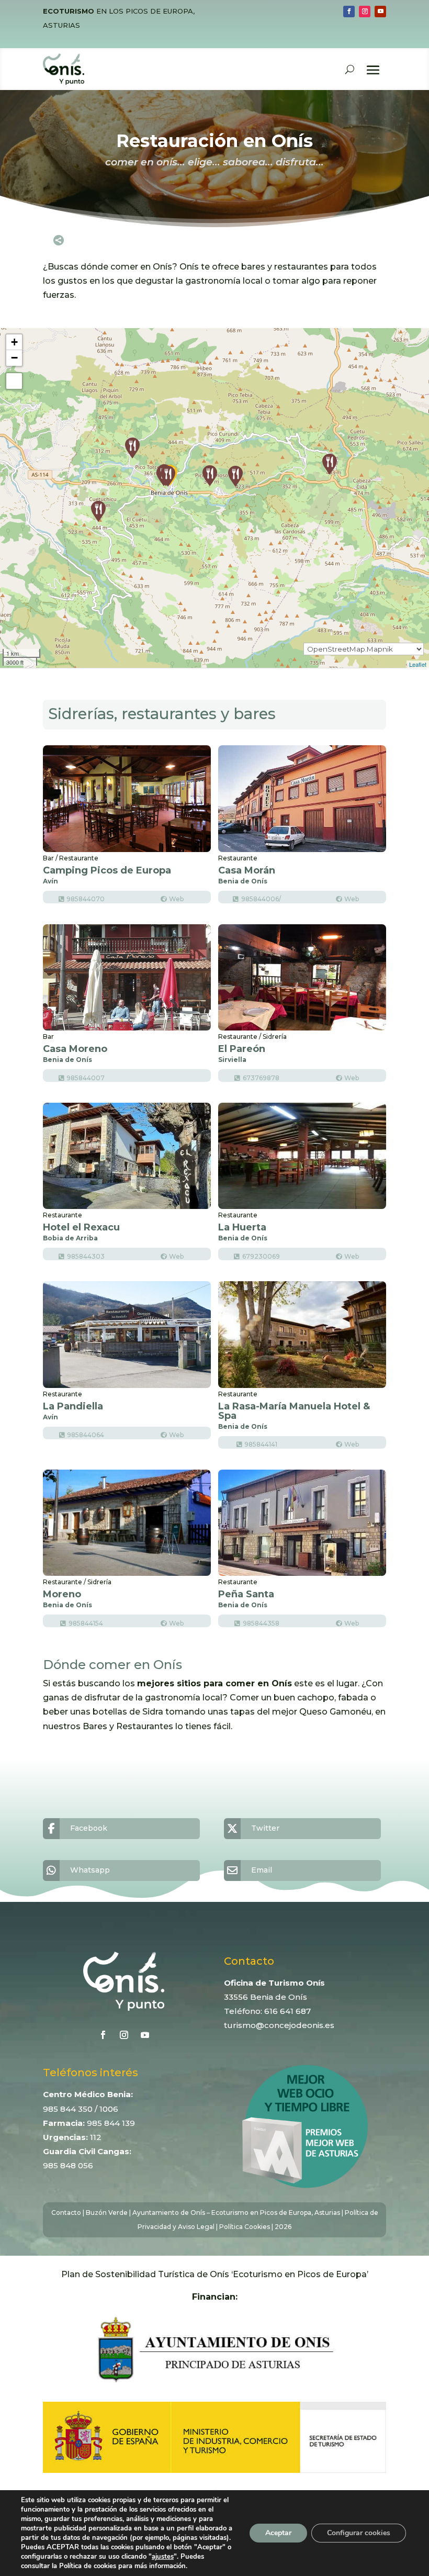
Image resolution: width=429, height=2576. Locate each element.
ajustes (163, 2557)
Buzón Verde (107, 2213)
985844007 (86, 1078)
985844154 (86, 1623)
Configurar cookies (359, 2533)
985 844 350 (68, 2109)
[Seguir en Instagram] (365, 12)
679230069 (261, 1256)
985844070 (86, 899)
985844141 (261, 1444)
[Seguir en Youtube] (380, 12)
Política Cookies (245, 2227)
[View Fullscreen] (14, 381)
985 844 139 (111, 2123)
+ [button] (14, 342)
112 (96, 2137)
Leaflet (418, 664)
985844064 (86, 1435)
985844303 (86, 1256)
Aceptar (278, 2533)
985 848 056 (68, 2165)
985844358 (261, 1623)
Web (176, 899)
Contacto (66, 2213)
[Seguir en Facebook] (349, 12)
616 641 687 (287, 2011)
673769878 (261, 1078)
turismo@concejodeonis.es (279, 2025)
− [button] (14, 358)
